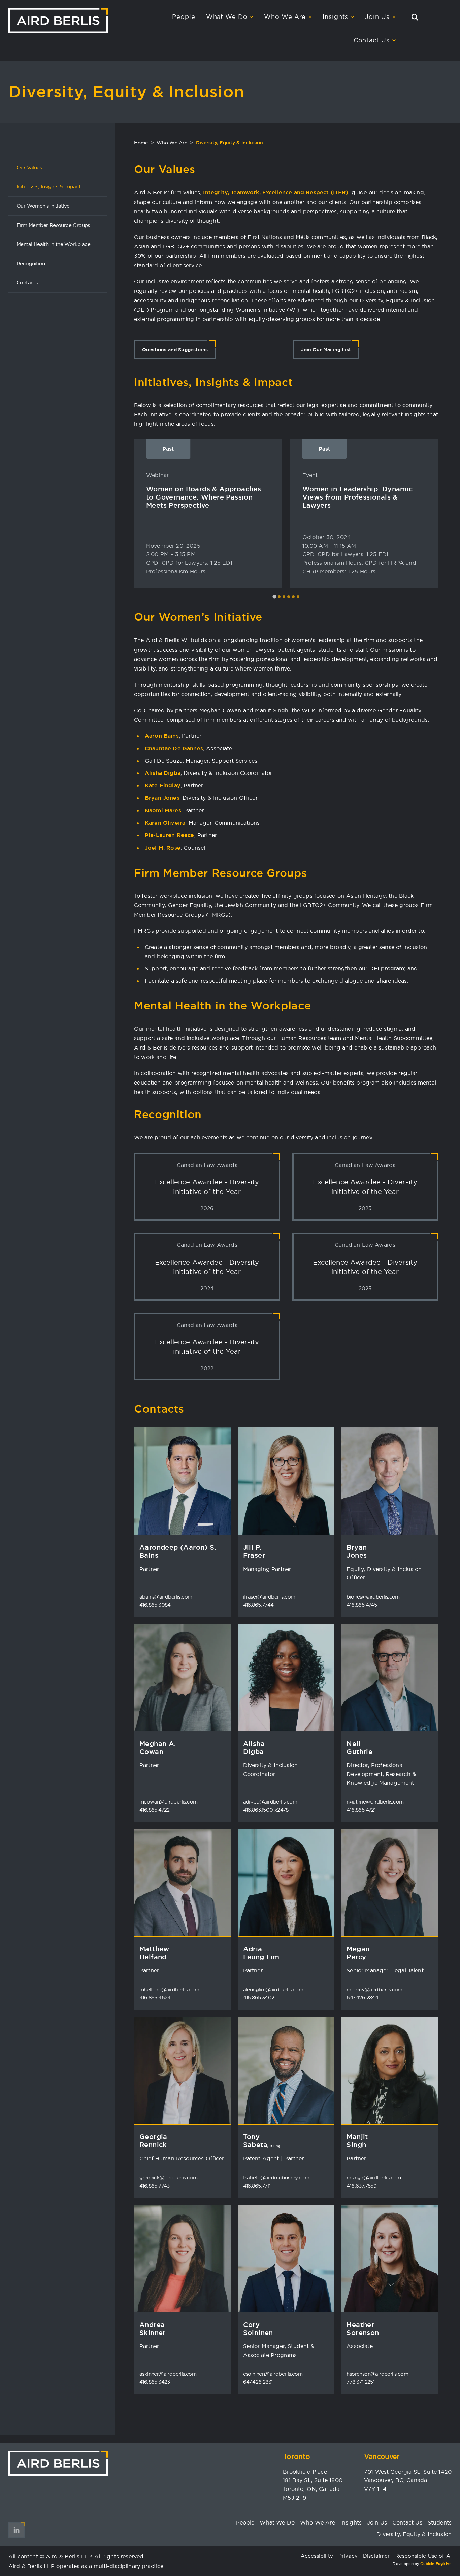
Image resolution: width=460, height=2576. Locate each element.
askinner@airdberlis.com (168, 2374)
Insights (335, 17)
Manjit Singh (357, 2141)
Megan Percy (358, 1953)
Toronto (296, 2456)
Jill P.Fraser (254, 1551)
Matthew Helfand (154, 1953)
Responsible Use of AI (423, 2556)
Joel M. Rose (163, 848)
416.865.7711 (257, 2186)
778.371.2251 (360, 2382)
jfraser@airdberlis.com (269, 1597)
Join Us (377, 17)
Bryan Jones (162, 798)
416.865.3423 (155, 2382)
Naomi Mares (163, 810)
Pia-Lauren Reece (170, 835)
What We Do (227, 17)
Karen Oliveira (165, 823)
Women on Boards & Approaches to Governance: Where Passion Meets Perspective (204, 497)
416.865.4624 (155, 1998)
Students (440, 2522)
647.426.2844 (362, 1998)
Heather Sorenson (363, 2329)
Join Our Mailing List (326, 350)
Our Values (29, 167)
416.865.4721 (361, 1810)
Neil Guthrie (359, 1748)
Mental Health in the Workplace (53, 244)
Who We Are (285, 17)
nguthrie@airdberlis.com (375, 1802)
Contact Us (372, 40)
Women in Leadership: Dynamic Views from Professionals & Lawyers (358, 497)
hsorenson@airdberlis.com (377, 2374)
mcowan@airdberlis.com (168, 1802)
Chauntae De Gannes (174, 748)
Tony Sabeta (262, 2141)
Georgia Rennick (153, 2141)
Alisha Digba (163, 773)
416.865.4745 (362, 1605)
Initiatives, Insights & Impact (48, 187)
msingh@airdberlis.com (374, 2178)
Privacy (348, 2556)
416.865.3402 (259, 1998)
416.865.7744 (258, 1605)
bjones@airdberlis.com (373, 1597)
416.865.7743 (155, 2186)
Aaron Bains (162, 736)
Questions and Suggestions (175, 350)
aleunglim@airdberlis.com (273, 1989)
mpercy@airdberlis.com (374, 1989)
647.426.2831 (258, 2382)
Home (141, 143)
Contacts (27, 283)
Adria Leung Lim (261, 1953)
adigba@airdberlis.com (270, 1802)
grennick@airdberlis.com (168, 2178)
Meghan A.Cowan (158, 1748)
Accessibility (317, 2556)
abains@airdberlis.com (166, 1597)
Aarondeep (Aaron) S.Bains (178, 1551)
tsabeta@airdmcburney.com (276, 2178)
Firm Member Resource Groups (53, 225)
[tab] (274, 597)
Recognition (31, 263)
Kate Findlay (163, 785)
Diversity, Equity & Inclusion (414, 2534)
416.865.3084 (155, 1605)
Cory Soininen (258, 2329)
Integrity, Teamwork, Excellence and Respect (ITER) (276, 192)
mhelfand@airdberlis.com (169, 1989)
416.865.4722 (155, 1810)
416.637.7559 (362, 2186)
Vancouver (382, 2456)
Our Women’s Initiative (43, 206)
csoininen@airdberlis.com (273, 2374)
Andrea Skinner (153, 2329)
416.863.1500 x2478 (266, 1810)
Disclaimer (376, 2556)
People (184, 17)
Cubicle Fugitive (436, 2564)
